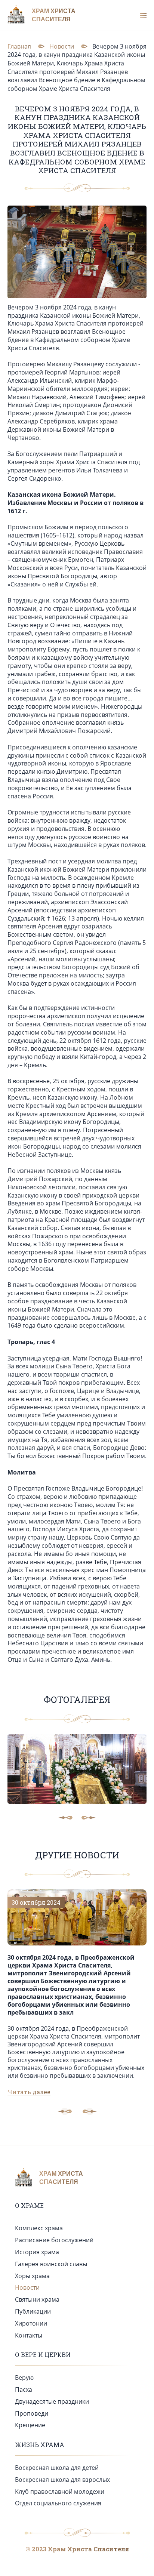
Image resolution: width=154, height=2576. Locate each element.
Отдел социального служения (58, 2503)
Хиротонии (31, 2323)
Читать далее (29, 2092)
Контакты (29, 2335)
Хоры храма (32, 2276)
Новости (27, 2287)
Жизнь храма (40, 2445)
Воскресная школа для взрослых (62, 2480)
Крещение (30, 2425)
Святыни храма (37, 2299)
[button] (90, 2111)
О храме (29, 2205)
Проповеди (32, 2413)
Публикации (33, 2311)
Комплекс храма (39, 2228)
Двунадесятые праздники (52, 2401)
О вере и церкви (43, 2355)
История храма (37, 2252)
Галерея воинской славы (51, 2264)
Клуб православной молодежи (60, 2492)
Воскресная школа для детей (57, 2468)
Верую (24, 2378)
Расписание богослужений (54, 2240)
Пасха (24, 2389)
